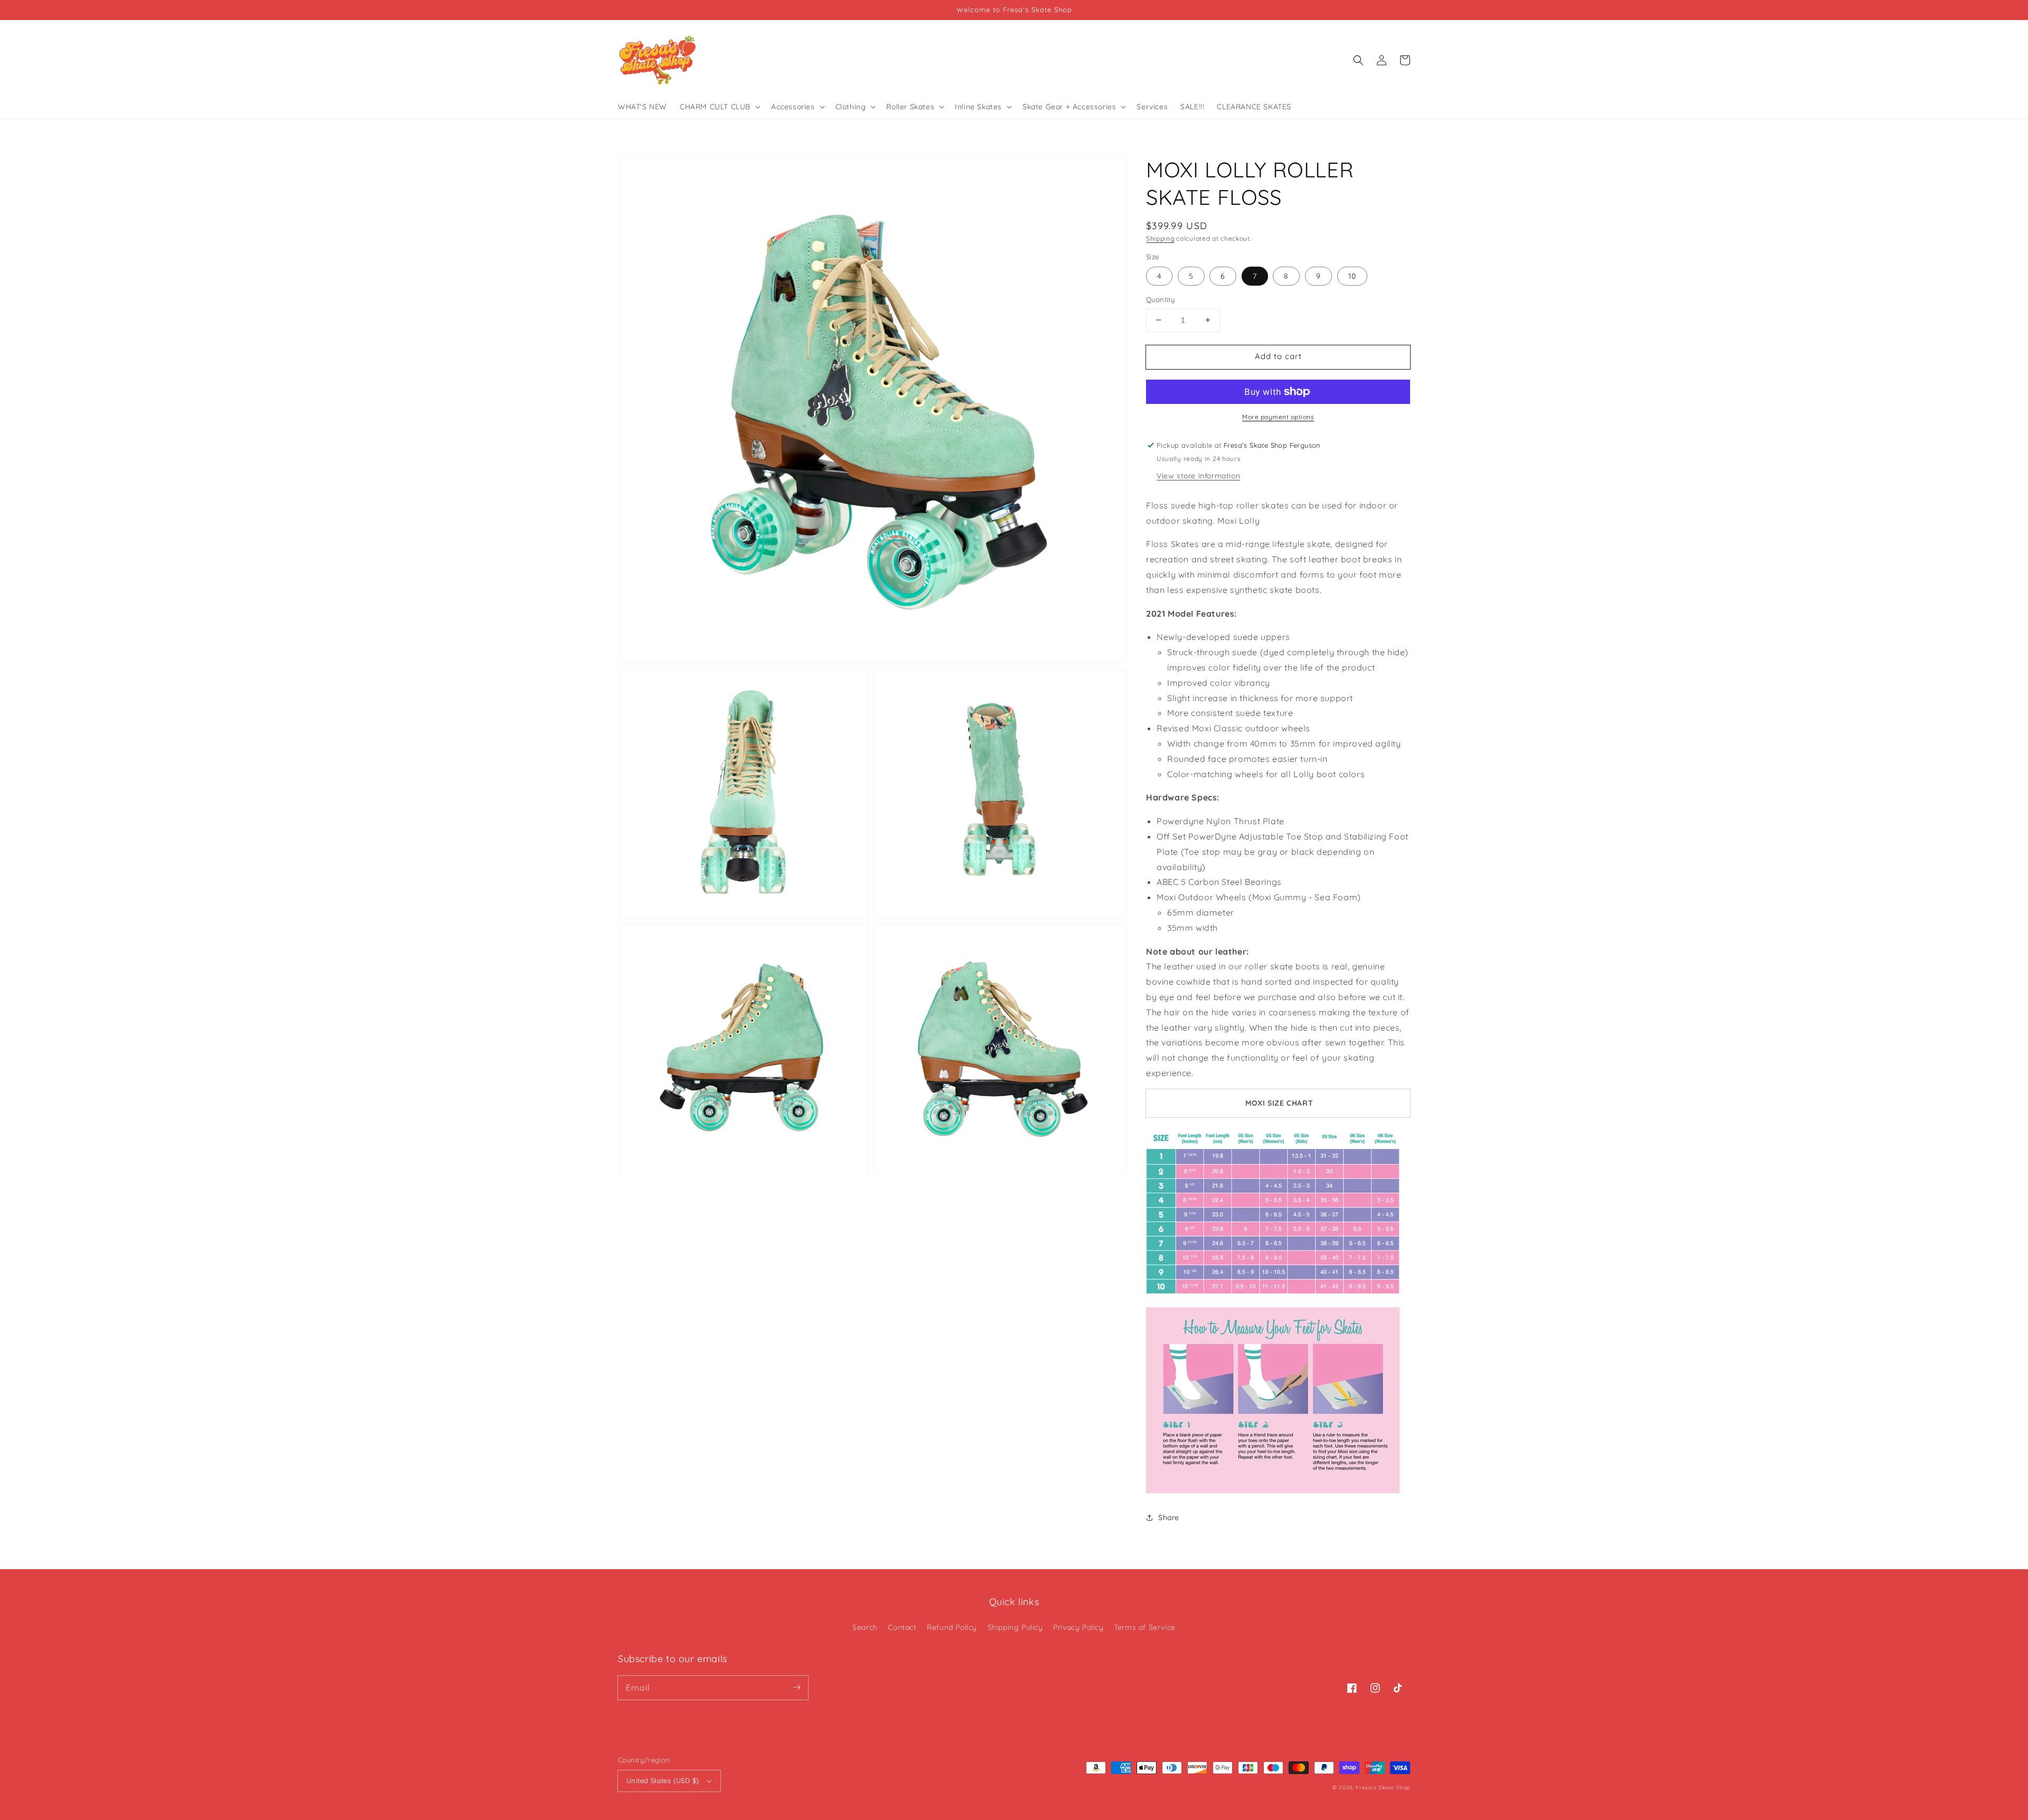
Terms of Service (1145, 1627)
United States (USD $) (663, 1780)
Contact (902, 1627)
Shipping (1160, 238)
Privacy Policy (1078, 1627)
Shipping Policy (1015, 1627)
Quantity (1160, 299)
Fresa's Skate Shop (1383, 1788)
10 (1352, 276)
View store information (1198, 476)
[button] (1358, 60)
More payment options (1278, 417)
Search (865, 1627)
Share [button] (1169, 1517)
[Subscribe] (796, 1687)
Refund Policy (952, 1627)
